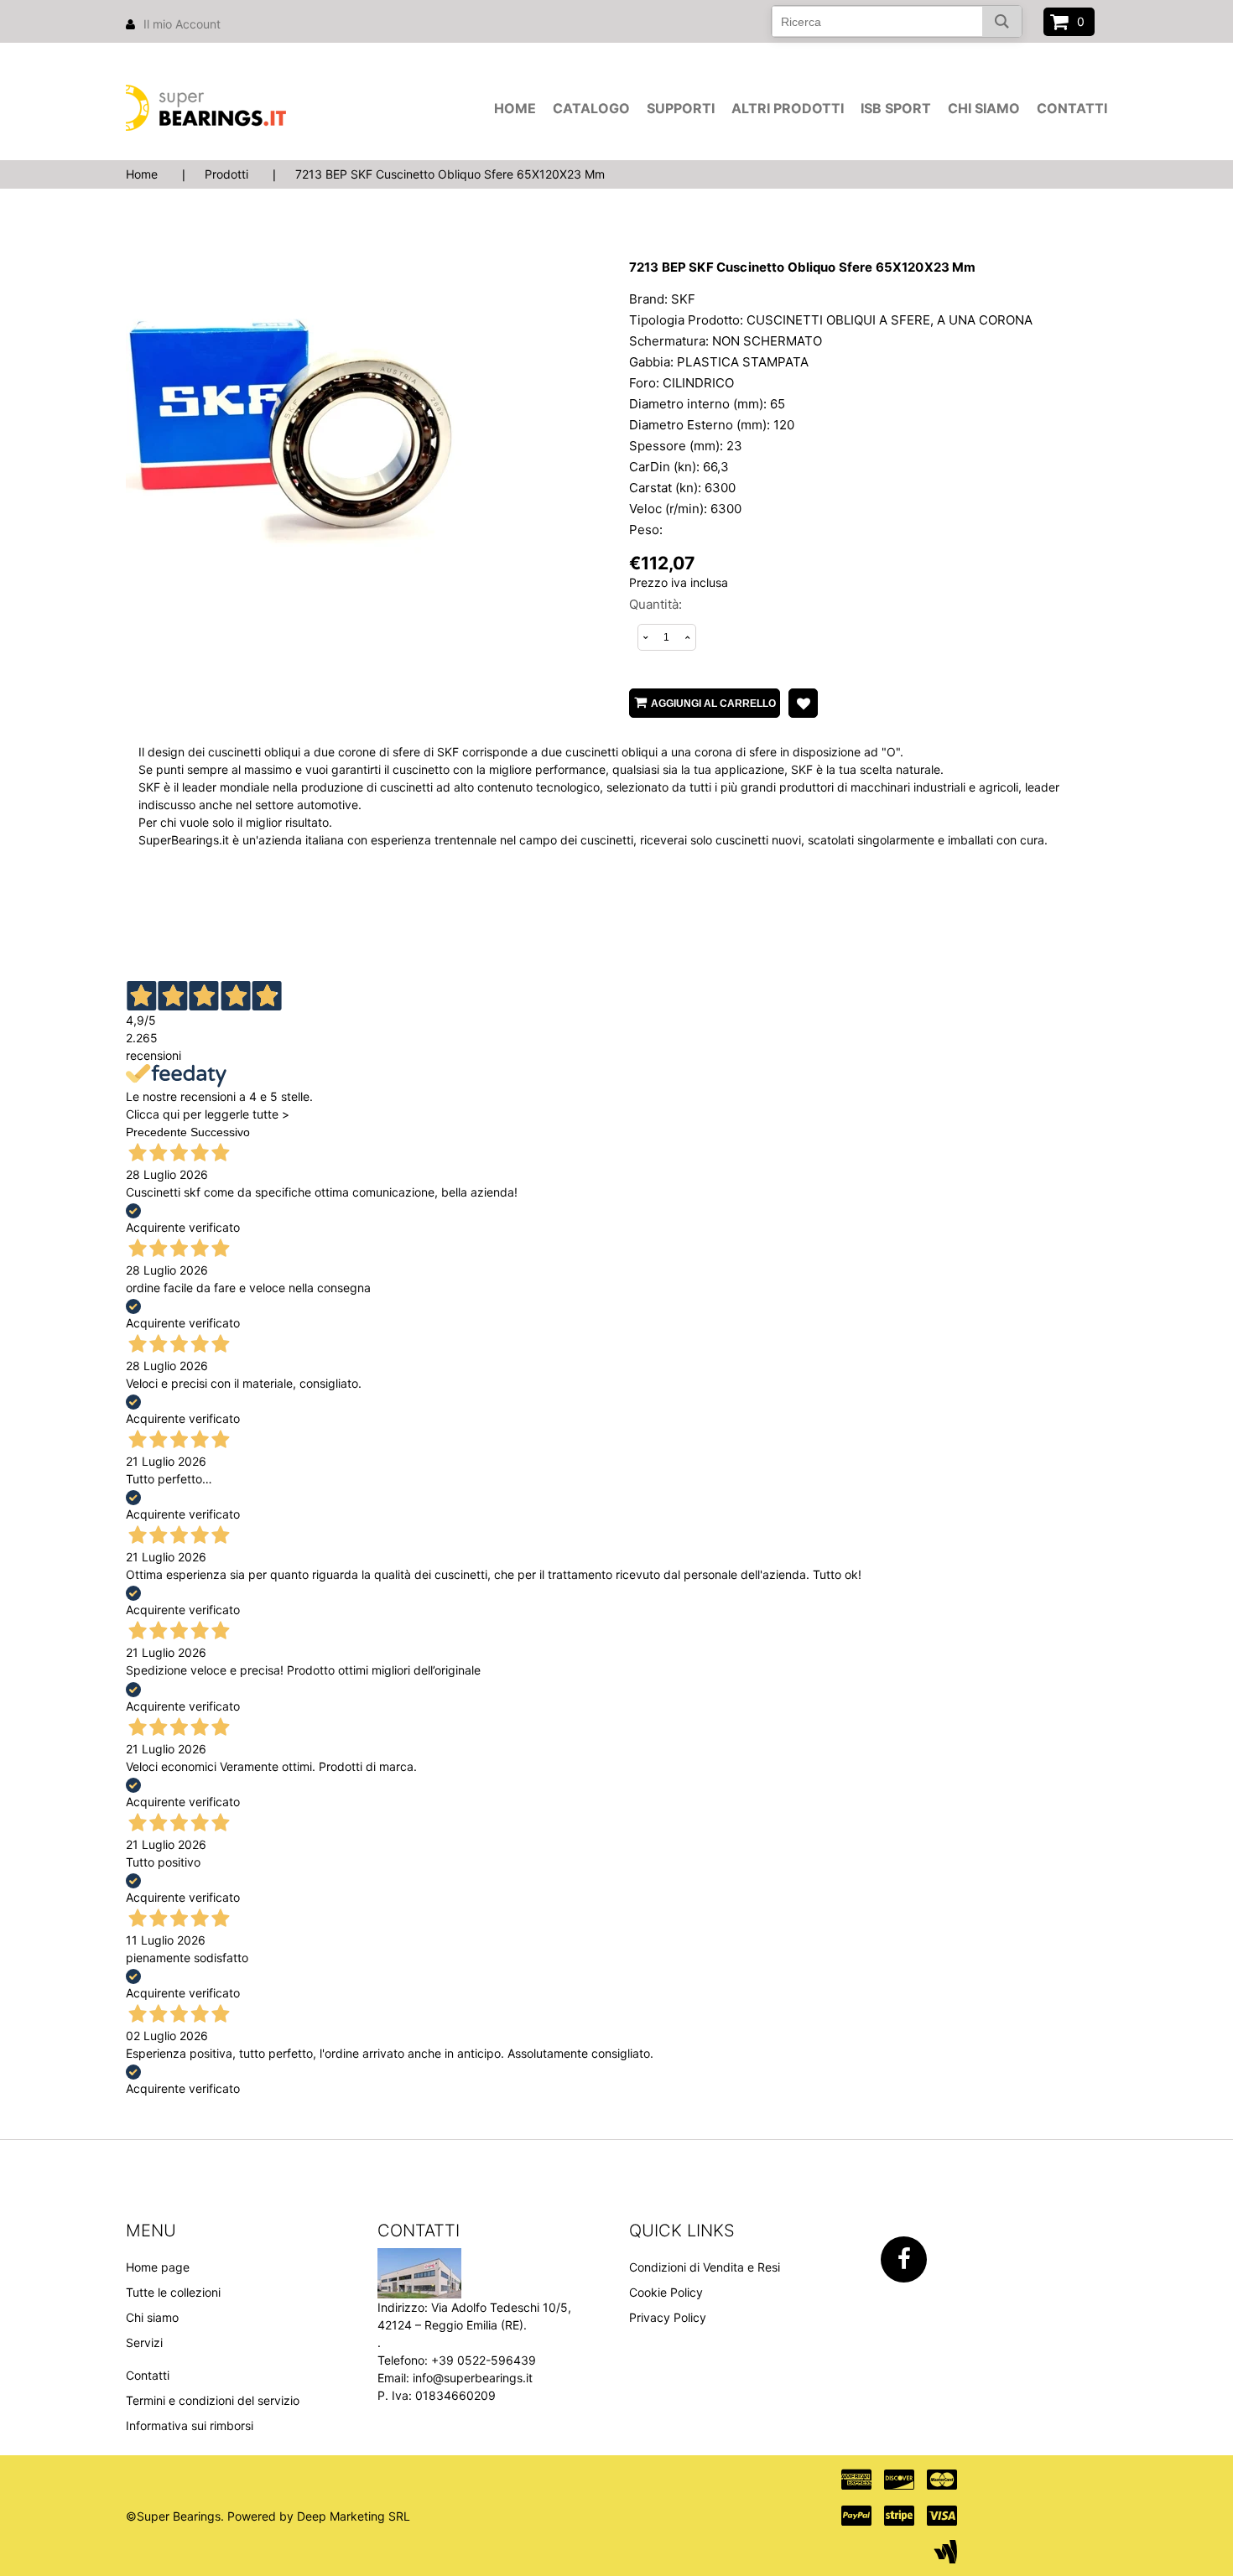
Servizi (144, 2342)
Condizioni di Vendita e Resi (705, 2267)
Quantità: (656, 604)
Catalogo (591, 108)
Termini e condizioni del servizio (213, 2400)
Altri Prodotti (788, 108)
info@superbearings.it (473, 2378)
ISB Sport (896, 108)
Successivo (220, 1132)
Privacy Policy (668, 2317)
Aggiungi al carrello (713, 704)
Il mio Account (182, 24)
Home (515, 108)
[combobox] (897, 21)
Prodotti (226, 174)
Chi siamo (984, 108)
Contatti (1072, 108)
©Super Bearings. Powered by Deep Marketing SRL (268, 2516)
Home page (158, 2267)
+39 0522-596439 (484, 2360)
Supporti (681, 108)
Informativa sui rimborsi (190, 2425)
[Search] (1002, 21)
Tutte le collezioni (173, 2292)
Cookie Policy (666, 2292)
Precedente (156, 1132)
